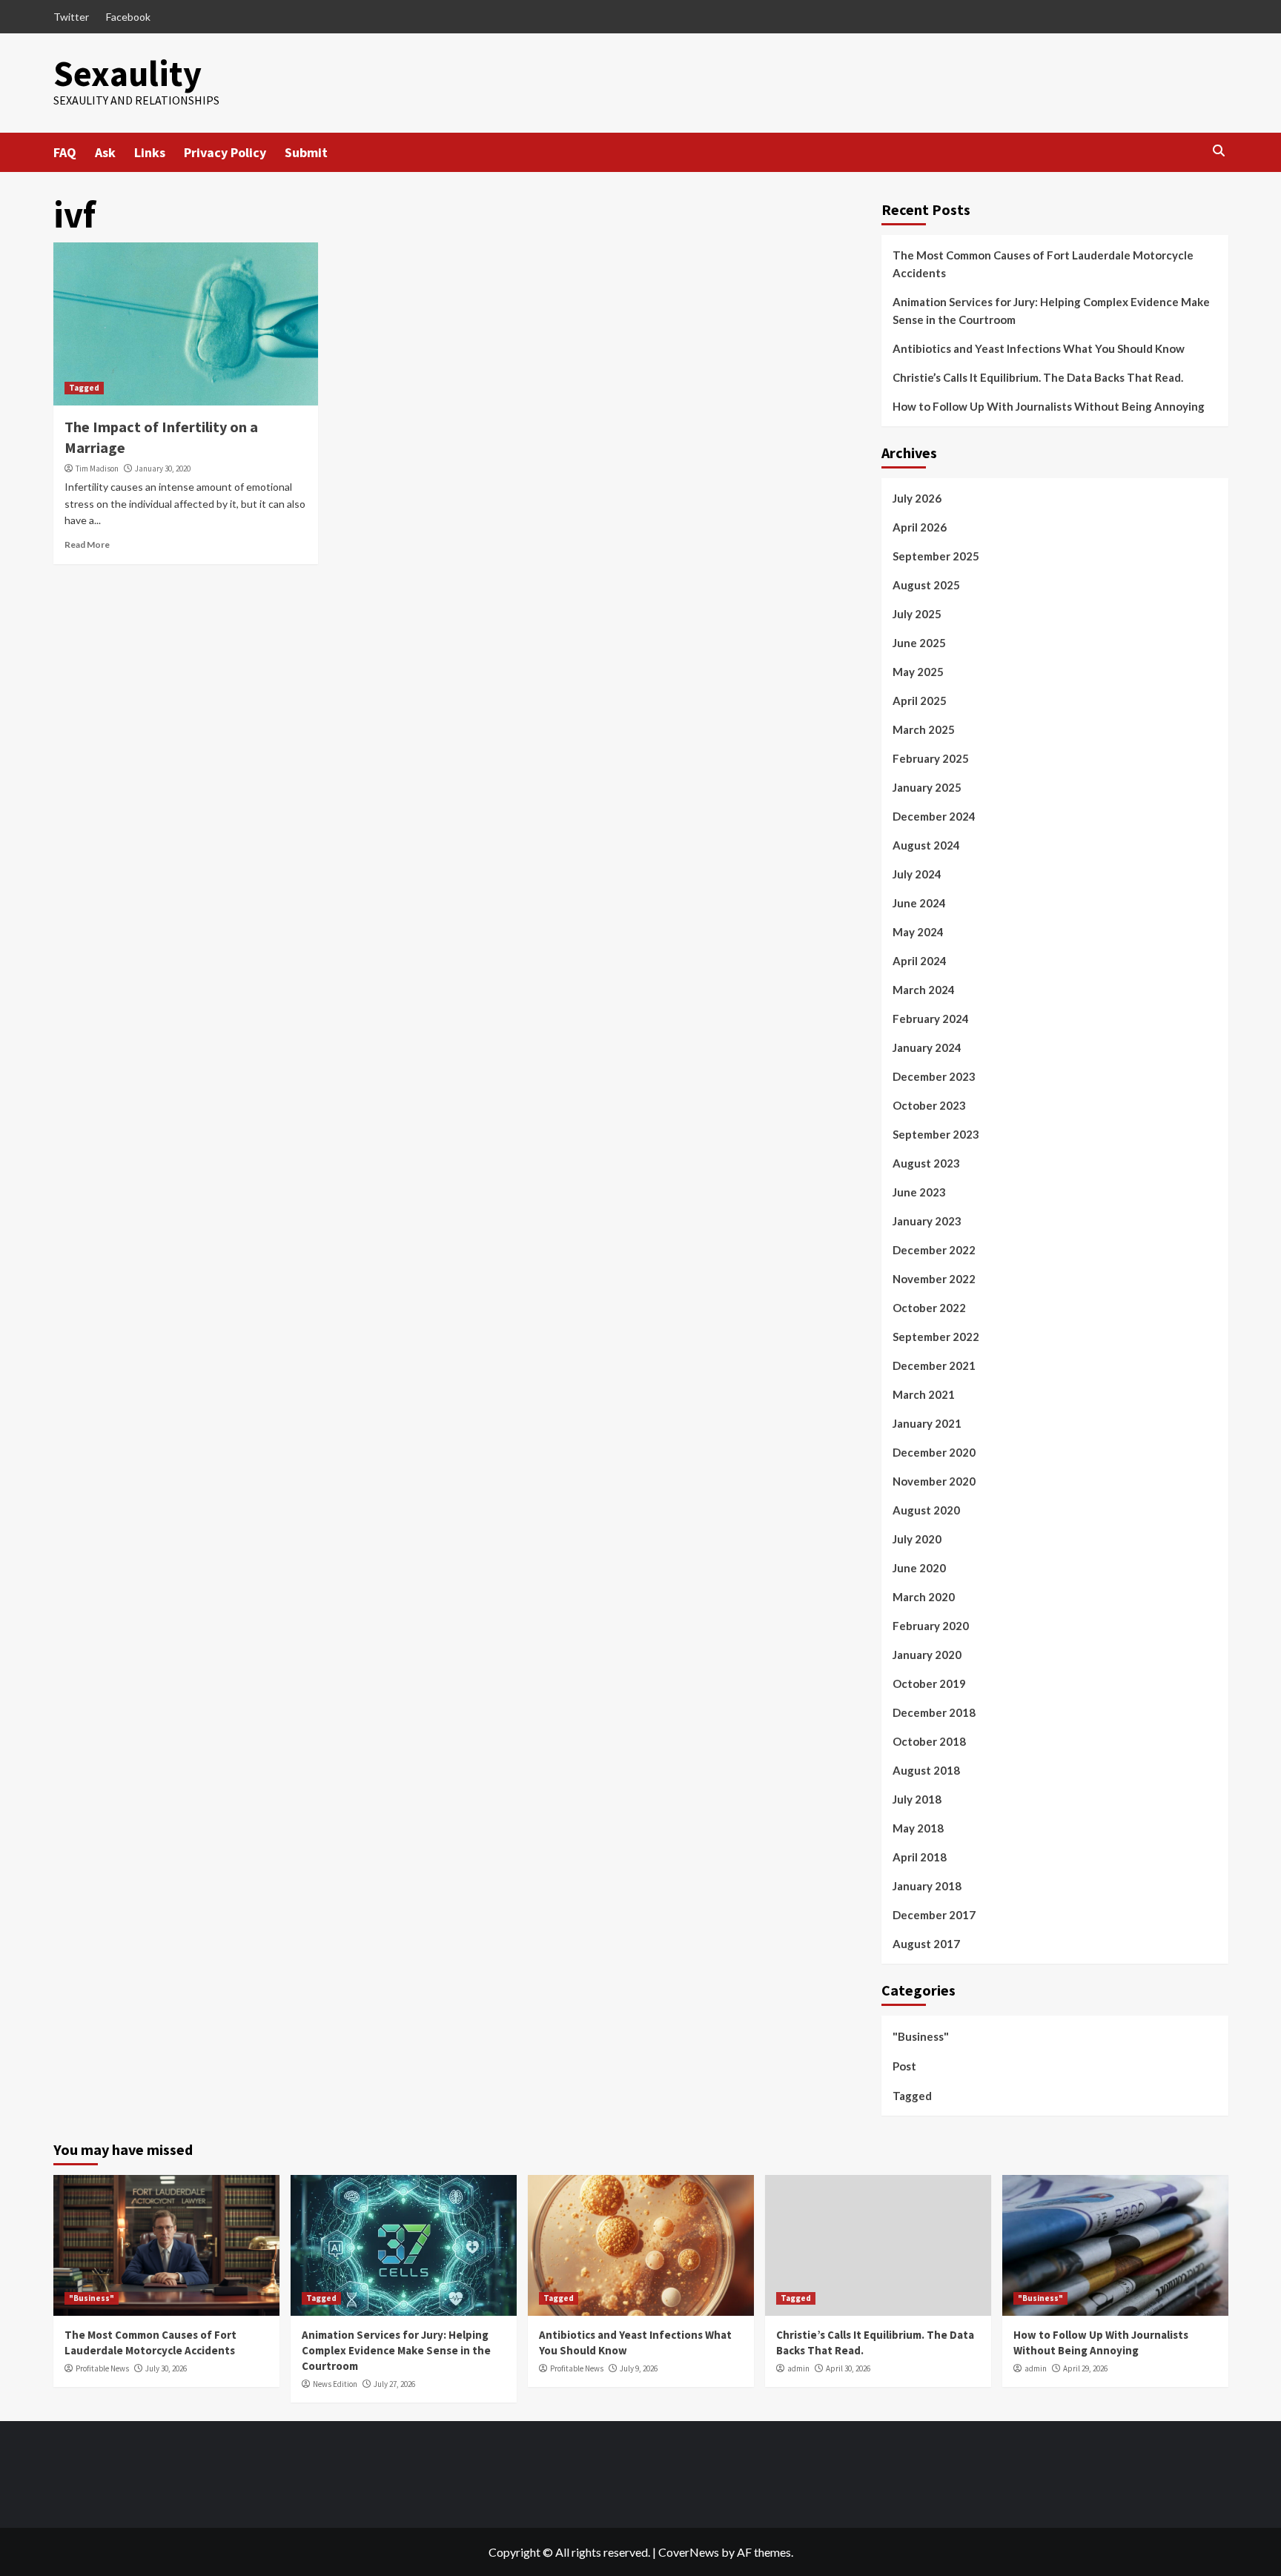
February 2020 (931, 1626)
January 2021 (927, 1423)
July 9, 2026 (639, 2368)
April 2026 (920, 527)
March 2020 (924, 1597)
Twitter (71, 17)
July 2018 (917, 1799)
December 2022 (934, 1250)
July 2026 (917, 498)
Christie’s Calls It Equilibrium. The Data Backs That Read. (1038, 377)
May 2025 (918, 672)
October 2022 (929, 1308)
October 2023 (929, 1105)
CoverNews (689, 2552)
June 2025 (919, 643)
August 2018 (926, 1770)
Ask (105, 152)
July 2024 (917, 874)
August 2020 (926, 1510)
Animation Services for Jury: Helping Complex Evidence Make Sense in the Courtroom (1051, 311)
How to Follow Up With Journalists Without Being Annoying (1049, 406)
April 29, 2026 (1085, 2368)
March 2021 (924, 1394)
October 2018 (929, 1741)
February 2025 (931, 758)
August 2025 (926, 585)
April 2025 (920, 701)
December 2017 (934, 1915)
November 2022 (934, 1279)
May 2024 (918, 932)
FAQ (65, 152)
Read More (87, 544)
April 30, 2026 (848, 2368)
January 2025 (927, 787)
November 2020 (934, 1481)
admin (798, 2368)
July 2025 (917, 614)
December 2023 (934, 1076)
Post (904, 2066)
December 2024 (934, 816)
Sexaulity (128, 73)
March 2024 (924, 990)
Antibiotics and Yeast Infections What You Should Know (1039, 348)
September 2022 (936, 1337)
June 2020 (919, 1568)
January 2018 (927, 1886)
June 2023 (919, 1192)
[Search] (1219, 151)
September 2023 (936, 1134)
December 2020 (934, 1452)
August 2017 (926, 1944)
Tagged (84, 388)
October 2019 (929, 1683)
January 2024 (927, 1047)
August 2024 (926, 845)
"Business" (921, 2036)
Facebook (128, 17)
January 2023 (927, 1221)
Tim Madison (97, 468)
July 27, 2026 (394, 2384)
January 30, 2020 (163, 468)
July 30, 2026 (166, 2368)
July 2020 (917, 1539)
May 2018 (918, 1828)
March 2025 (924, 729)
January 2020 (927, 1655)
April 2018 (920, 1857)
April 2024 (920, 961)
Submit (306, 152)
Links (150, 152)
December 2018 (934, 1712)
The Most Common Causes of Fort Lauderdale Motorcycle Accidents (1043, 264)
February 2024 (931, 1019)
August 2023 (926, 1163)
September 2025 (936, 556)
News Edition (335, 2384)
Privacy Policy (225, 152)
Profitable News (102, 2368)
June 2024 (919, 903)
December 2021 (934, 1365)
